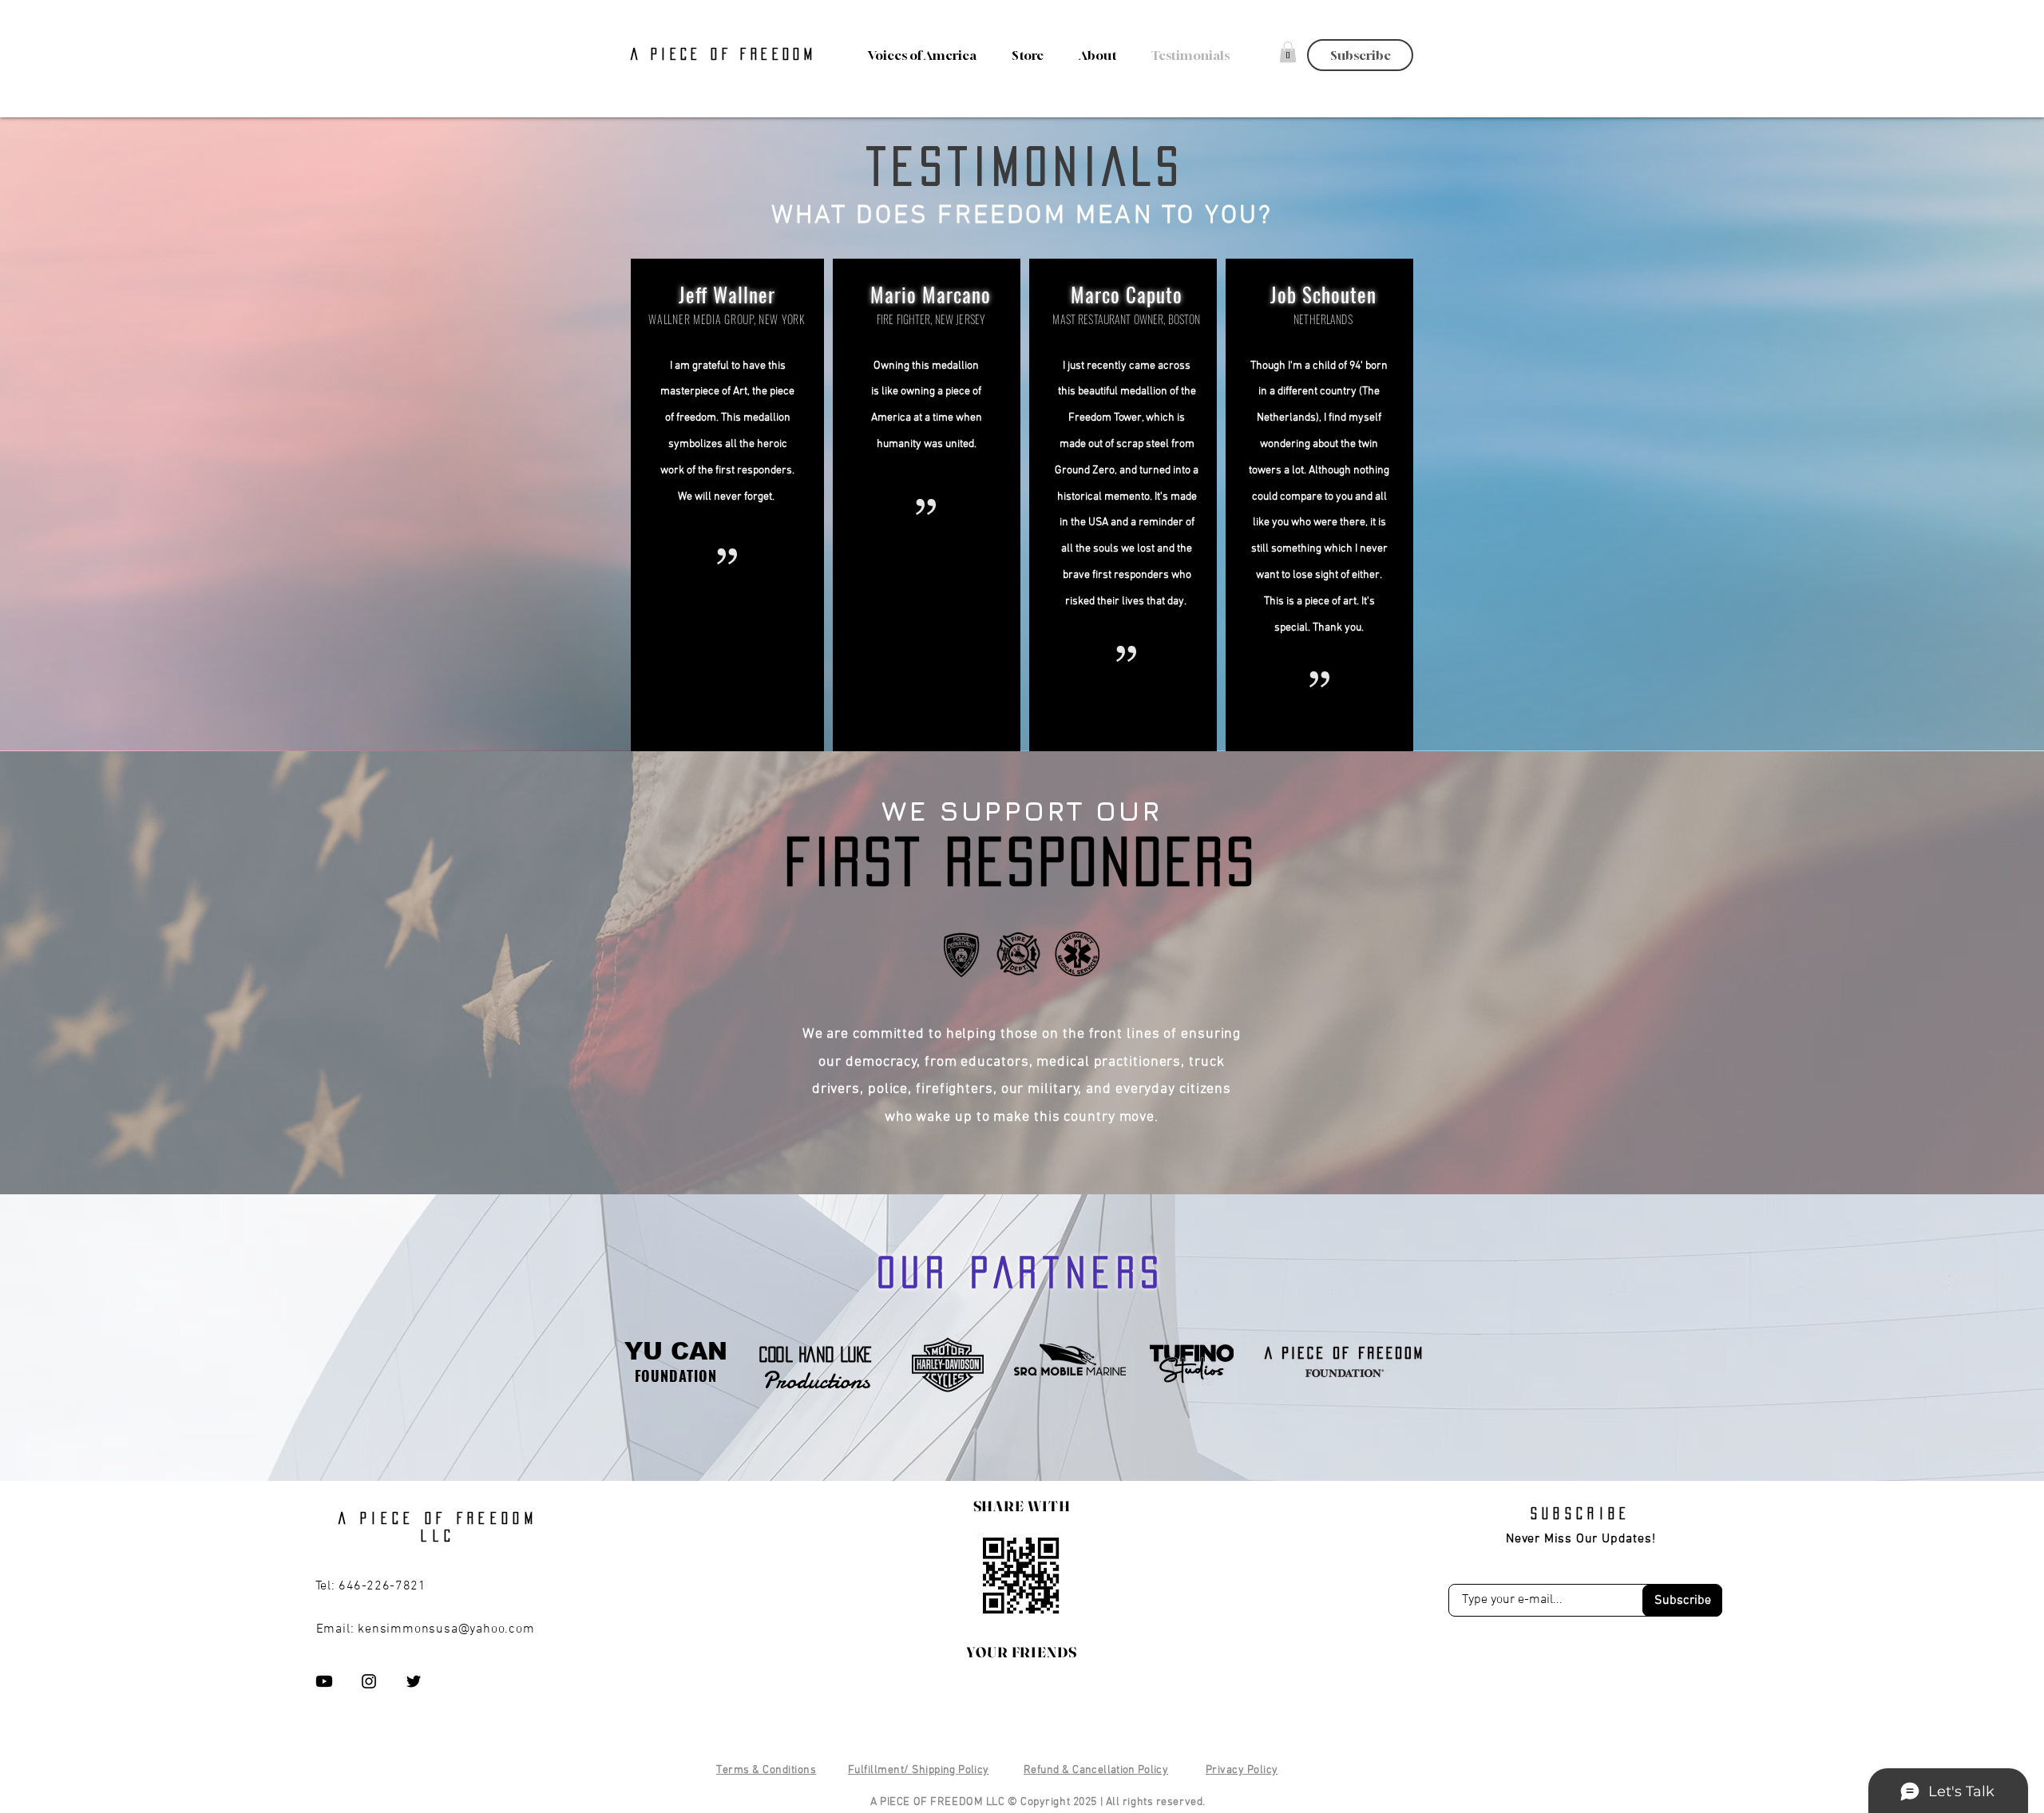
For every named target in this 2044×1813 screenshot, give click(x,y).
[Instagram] (369, 1681)
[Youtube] (324, 1681)
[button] (1092, 55)
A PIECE (671, 54)
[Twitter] (414, 1681)
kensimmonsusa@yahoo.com (446, 1629)
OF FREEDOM (763, 54)
